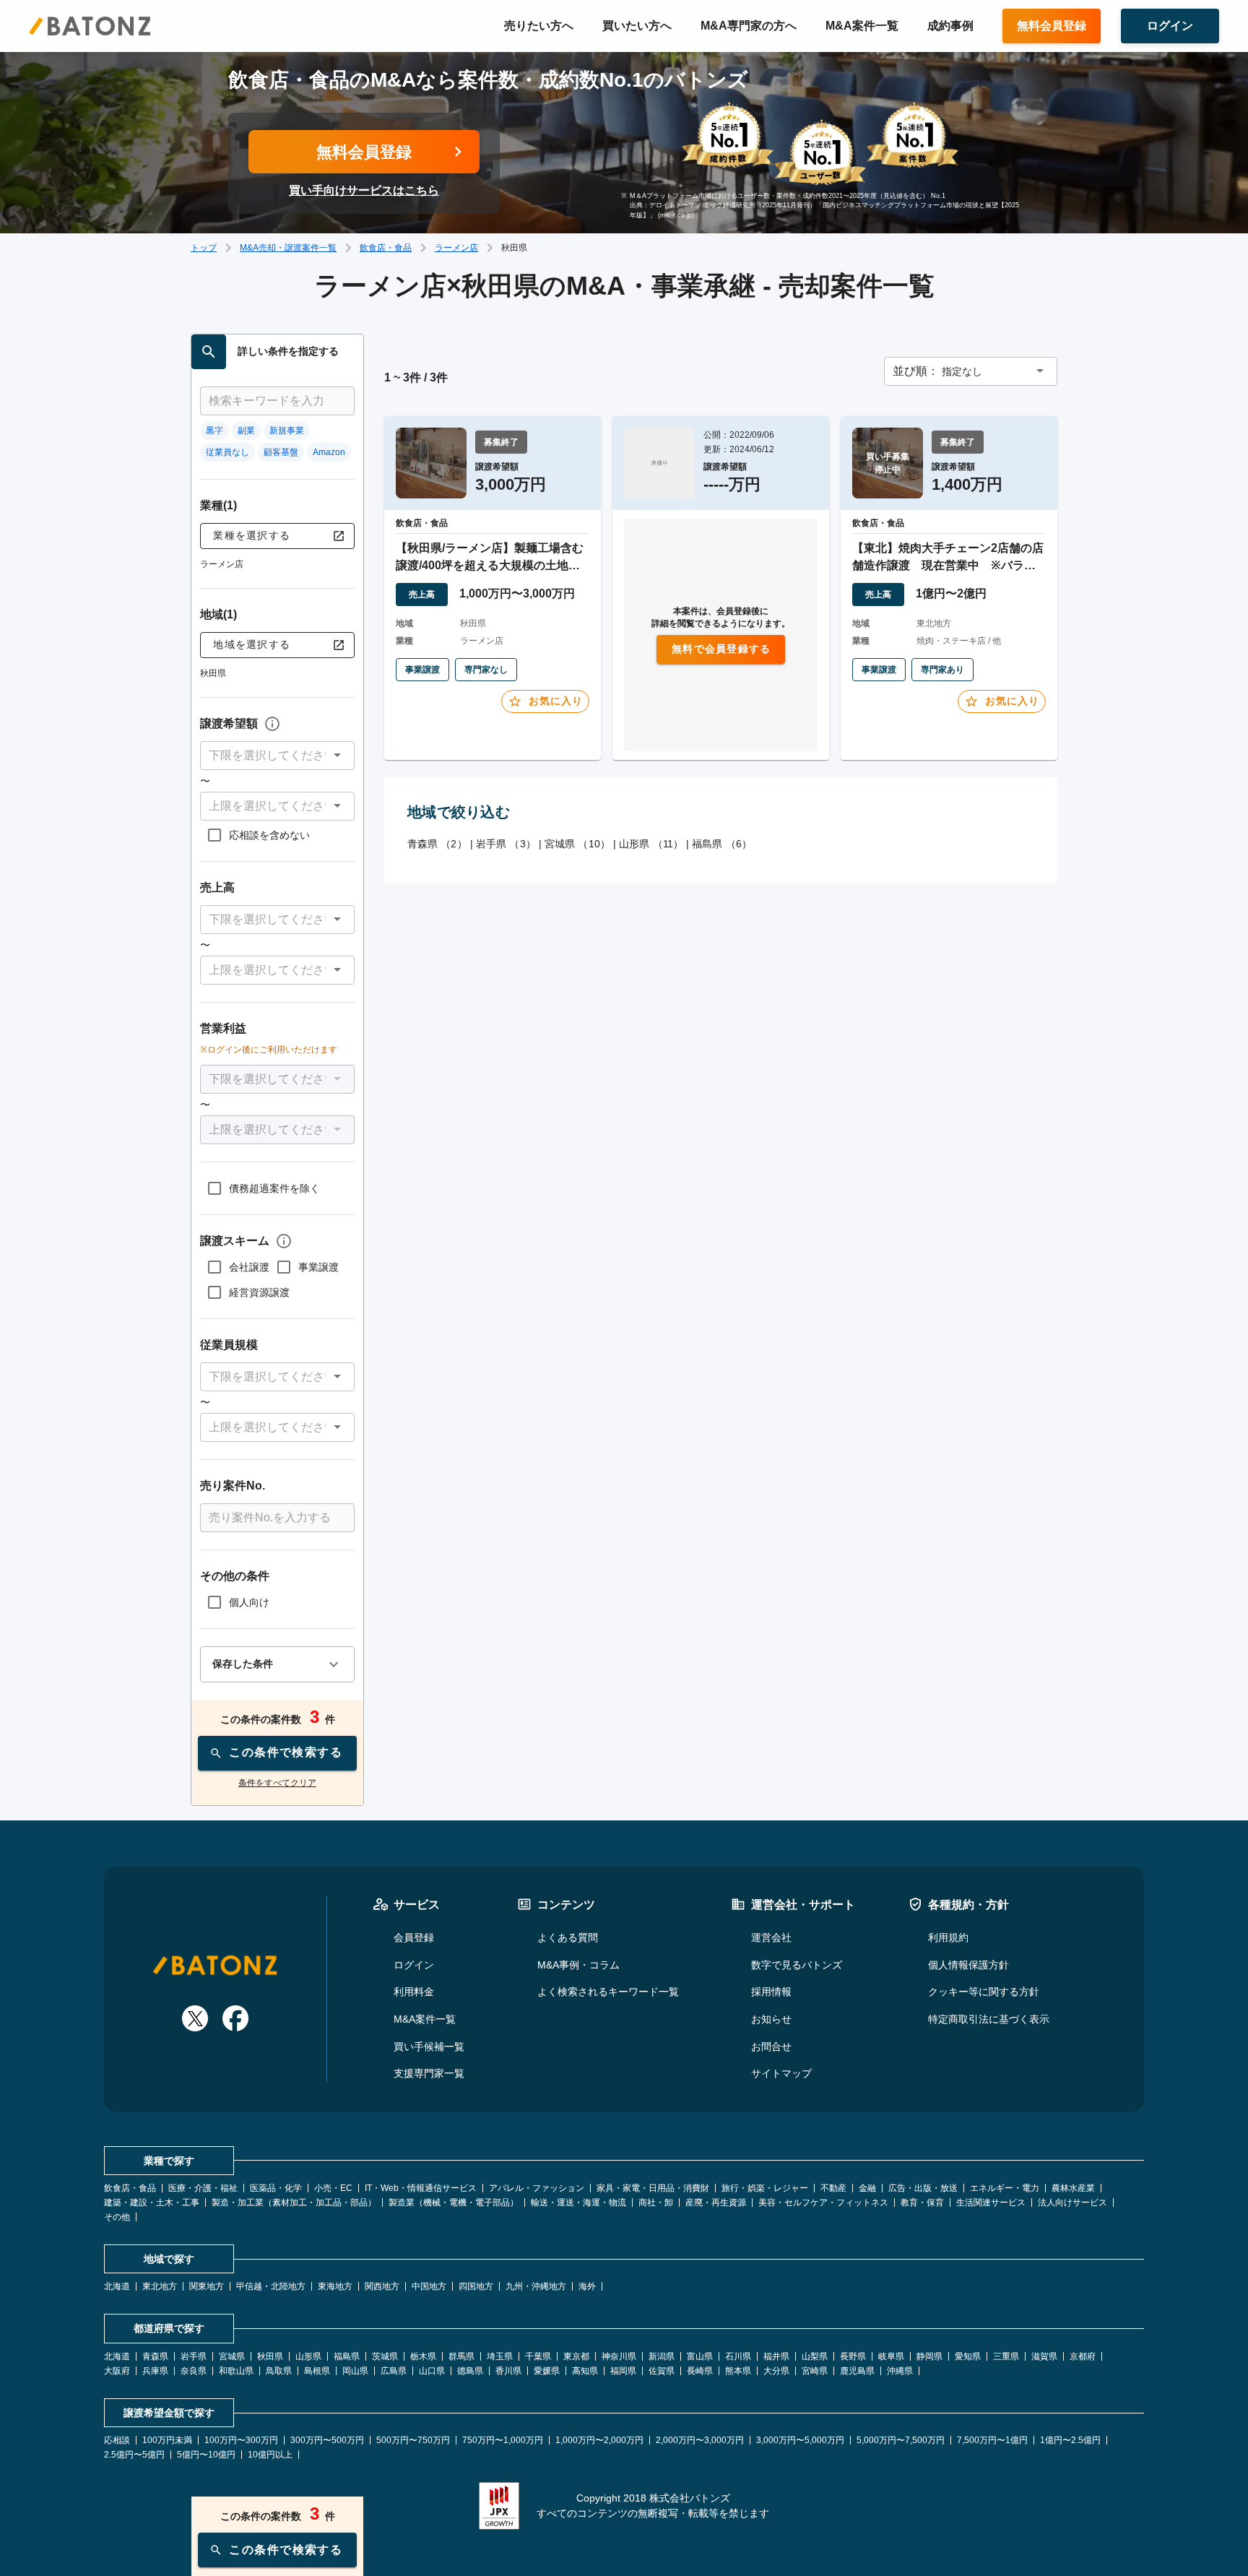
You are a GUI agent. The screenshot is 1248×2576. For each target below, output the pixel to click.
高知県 (585, 2371)
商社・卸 (656, 2203)
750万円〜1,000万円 (503, 2440)
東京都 (576, 2356)
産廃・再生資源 (716, 2203)
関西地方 (382, 2286)
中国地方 (429, 2286)
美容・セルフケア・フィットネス (823, 2203)
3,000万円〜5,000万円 (800, 2440)
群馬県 (461, 2356)
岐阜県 (891, 2356)
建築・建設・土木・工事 (152, 2203)
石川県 (738, 2356)
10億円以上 (270, 2455)
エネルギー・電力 (1005, 2188)
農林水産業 (1073, 2188)
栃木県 (423, 2356)
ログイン (414, 1965)
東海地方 (335, 2286)
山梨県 (815, 2356)
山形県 (308, 2356)
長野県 (853, 2356)
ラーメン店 (456, 248)
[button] (277, 756)
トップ (204, 248)
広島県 (394, 2371)
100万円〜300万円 (241, 2440)
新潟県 (662, 2356)
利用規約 (948, 1937)
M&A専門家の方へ (749, 26)
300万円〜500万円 (327, 2440)
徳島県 (470, 2371)
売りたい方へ (539, 26)
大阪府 (117, 2371)
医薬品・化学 (276, 2188)
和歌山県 (236, 2371)
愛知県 (968, 2356)
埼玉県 (500, 2356)
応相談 (117, 2440)
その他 (117, 2217)
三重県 (1006, 2356)
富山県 (700, 2356)
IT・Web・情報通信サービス (421, 2188)
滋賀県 (1044, 2356)
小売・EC (333, 2188)
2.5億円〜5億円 (134, 2455)
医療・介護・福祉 (203, 2188)
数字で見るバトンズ (797, 1965)
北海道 (117, 2286)
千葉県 (538, 2356)
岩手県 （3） (506, 844)
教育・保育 (922, 2203)
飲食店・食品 (386, 248)
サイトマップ (781, 2073)
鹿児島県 (857, 2371)
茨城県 (385, 2356)
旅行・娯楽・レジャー (765, 2188)
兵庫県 (155, 2371)
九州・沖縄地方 (536, 2286)
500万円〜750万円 (413, 2440)
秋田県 (270, 2356)
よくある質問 (568, 1937)
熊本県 (738, 2371)
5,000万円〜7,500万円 (901, 2440)
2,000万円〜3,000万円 (700, 2440)
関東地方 (207, 2286)
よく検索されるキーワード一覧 (608, 1992)
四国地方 (476, 2286)
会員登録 (414, 1937)
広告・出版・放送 (923, 2188)
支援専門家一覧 (429, 2073)
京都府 (1083, 2356)
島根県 (317, 2371)
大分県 (776, 2371)
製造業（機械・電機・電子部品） (454, 2203)
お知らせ (771, 2019)
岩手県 (194, 2356)
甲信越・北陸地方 (271, 2286)
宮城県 (232, 2356)
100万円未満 (167, 2440)
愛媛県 (547, 2371)
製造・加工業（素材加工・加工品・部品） (294, 2203)
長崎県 (700, 2371)
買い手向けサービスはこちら (364, 190)
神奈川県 (619, 2356)
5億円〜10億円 (206, 2455)
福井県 (776, 2356)
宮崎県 (815, 2371)
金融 (867, 2188)
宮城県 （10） (577, 844)
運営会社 (771, 1937)
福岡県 (623, 2371)
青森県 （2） (437, 844)
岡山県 (355, 2371)
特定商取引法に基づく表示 (989, 2019)
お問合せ (771, 2046)
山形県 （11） (651, 844)
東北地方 (160, 2286)
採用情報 (771, 1992)
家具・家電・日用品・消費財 (653, 2188)
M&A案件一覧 (862, 26)
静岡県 (929, 2356)
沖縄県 (900, 2371)
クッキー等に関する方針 (984, 1992)
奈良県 (194, 2371)
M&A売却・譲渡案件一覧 (288, 248)
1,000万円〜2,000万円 (599, 2440)
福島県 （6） (722, 844)
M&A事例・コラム (578, 1965)
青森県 (155, 2356)
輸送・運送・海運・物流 (578, 2203)
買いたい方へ (637, 26)
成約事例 (950, 26)
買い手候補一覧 (429, 2046)
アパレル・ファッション (537, 2188)
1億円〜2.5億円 (1070, 2440)
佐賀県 (662, 2371)
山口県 (432, 2371)
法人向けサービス (1072, 2203)
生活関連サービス (991, 2203)
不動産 (833, 2188)
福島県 (347, 2356)
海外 (587, 2286)
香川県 (508, 2371)
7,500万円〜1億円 (992, 2440)
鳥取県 (279, 2371)
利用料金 (414, 1992)
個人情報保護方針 (968, 1965)
